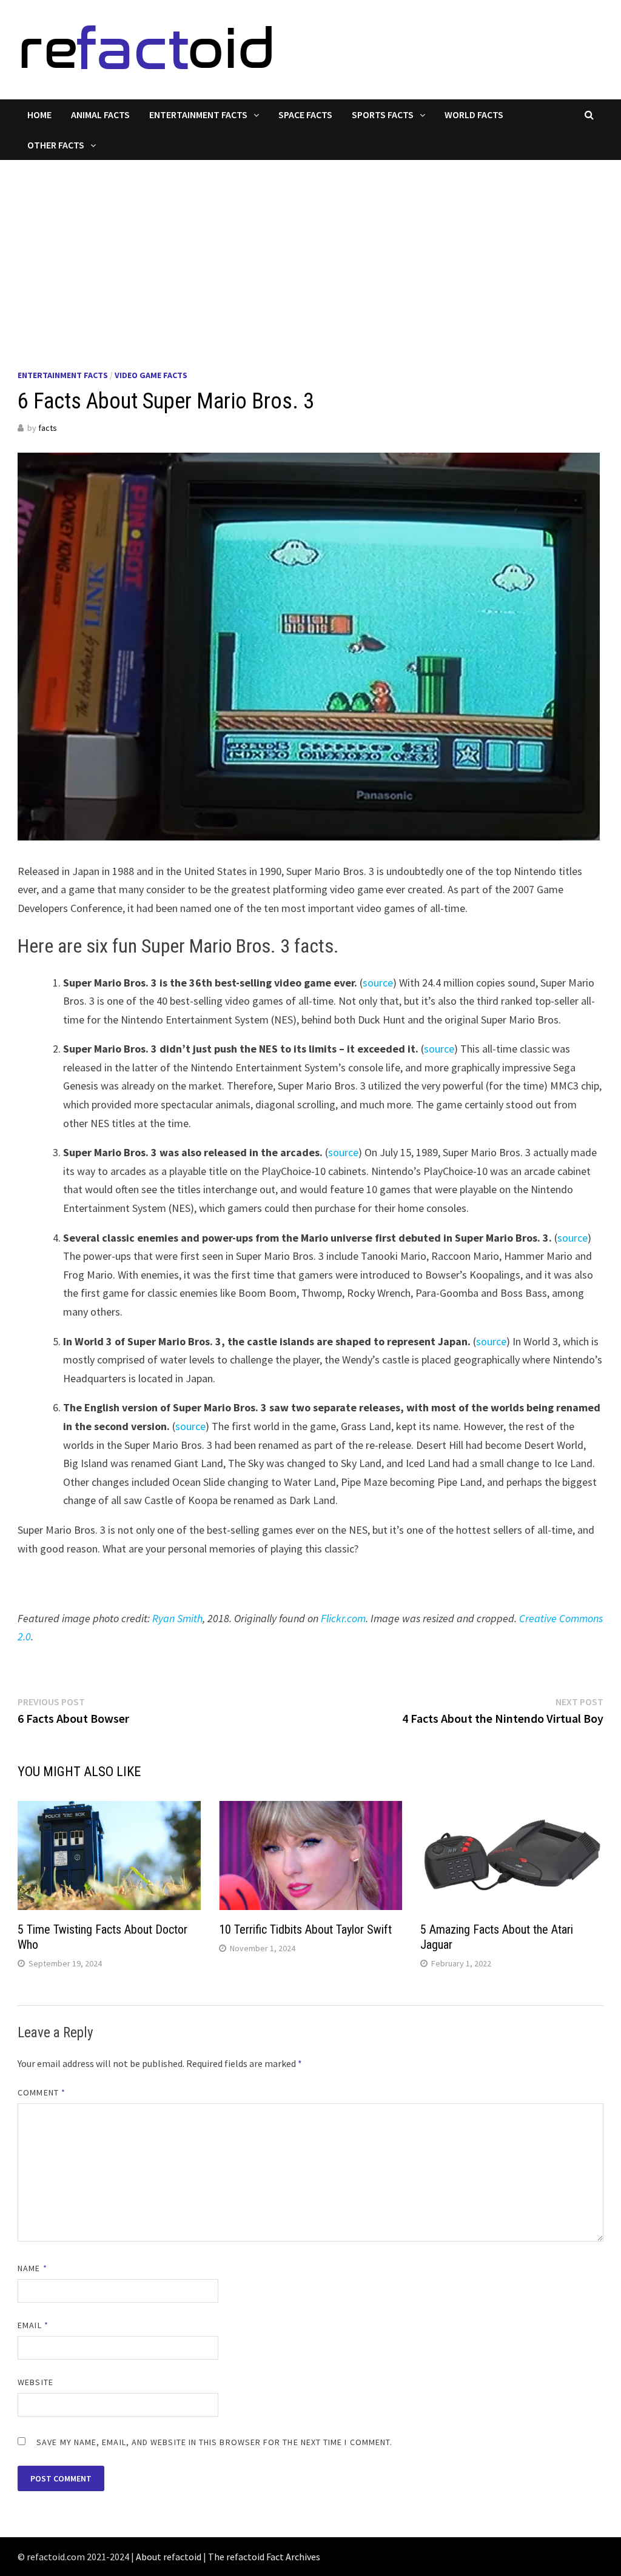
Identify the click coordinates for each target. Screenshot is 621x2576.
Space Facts (305, 115)
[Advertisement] (310, 251)
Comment (42, 2092)
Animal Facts (100, 115)
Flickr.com (343, 1618)
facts (48, 428)
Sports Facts (383, 115)
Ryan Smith (177, 1618)
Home (39, 115)
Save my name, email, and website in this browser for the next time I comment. (214, 2442)
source (378, 983)
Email (33, 2325)
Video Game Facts (151, 375)
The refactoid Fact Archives (264, 2557)
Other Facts (56, 145)
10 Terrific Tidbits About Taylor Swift (305, 1929)
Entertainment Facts (198, 115)
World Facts (474, 115)
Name (32, 2268)
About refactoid (169, 2557)
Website (35, 2382)
